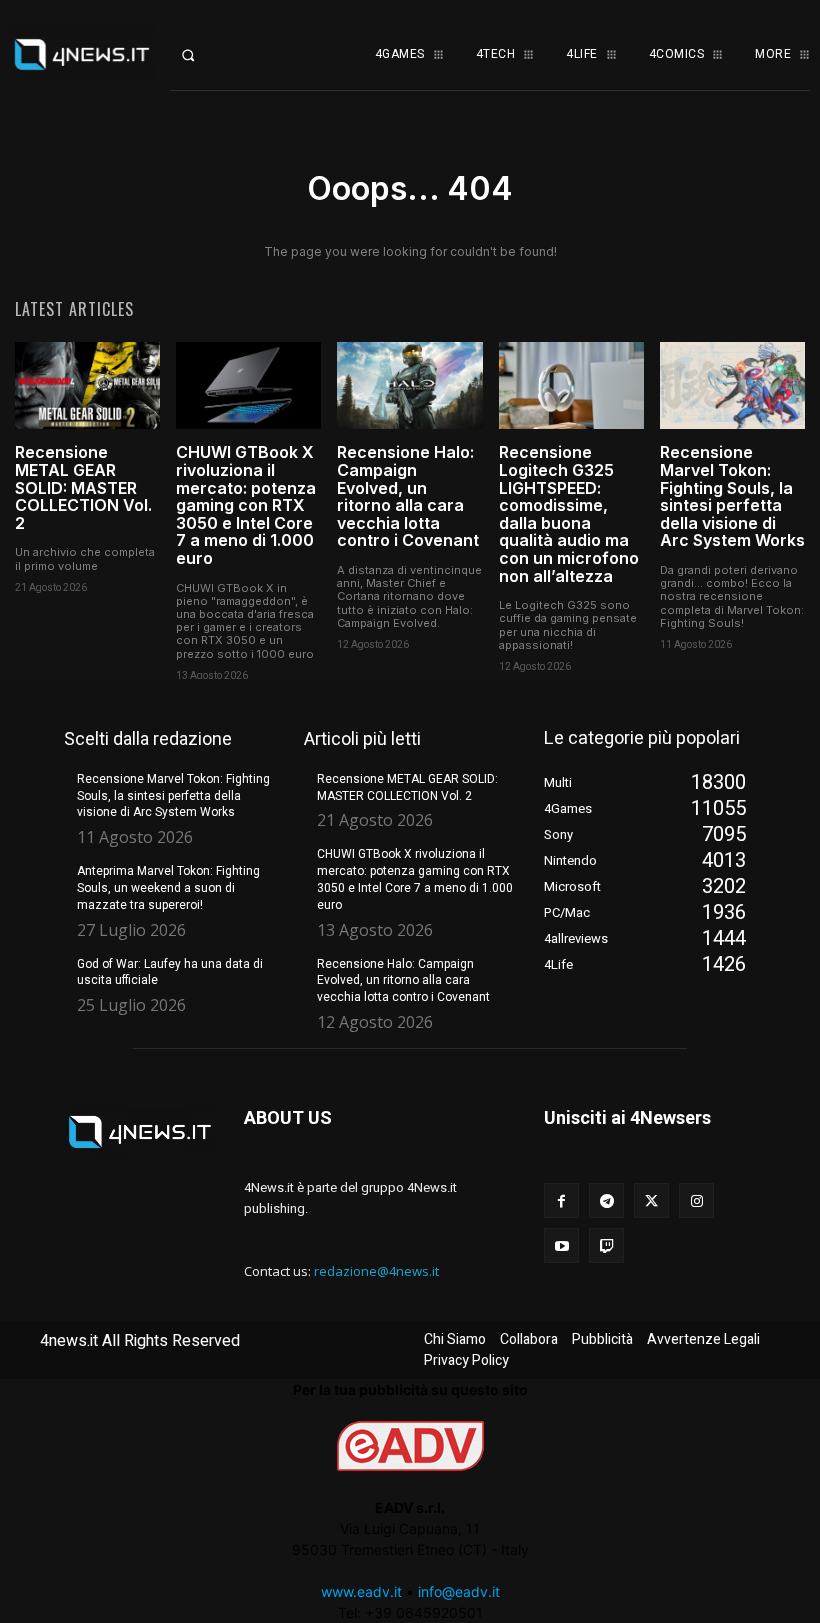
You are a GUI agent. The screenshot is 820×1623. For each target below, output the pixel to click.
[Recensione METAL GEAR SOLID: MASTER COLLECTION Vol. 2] (87, 385)
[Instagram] (696, 1200)
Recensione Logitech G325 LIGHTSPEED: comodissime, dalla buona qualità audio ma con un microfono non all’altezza (569, 513)
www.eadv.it (361, 1591)
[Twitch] (606, 1245)
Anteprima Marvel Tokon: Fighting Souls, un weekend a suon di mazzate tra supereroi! (168, 888)
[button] (205, 55)
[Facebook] (561, 1200)
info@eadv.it (459, 1591)
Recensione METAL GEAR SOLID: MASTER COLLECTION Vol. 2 (83, 487)
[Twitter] (651, 1200)
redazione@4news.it (376, 1271)
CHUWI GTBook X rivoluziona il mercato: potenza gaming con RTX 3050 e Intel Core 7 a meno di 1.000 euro (246, 505)
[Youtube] (561, 1245)
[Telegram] (606, 1200)
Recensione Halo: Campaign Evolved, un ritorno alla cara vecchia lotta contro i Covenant (408, 496)
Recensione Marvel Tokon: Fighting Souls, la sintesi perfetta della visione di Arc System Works (732, 496)
